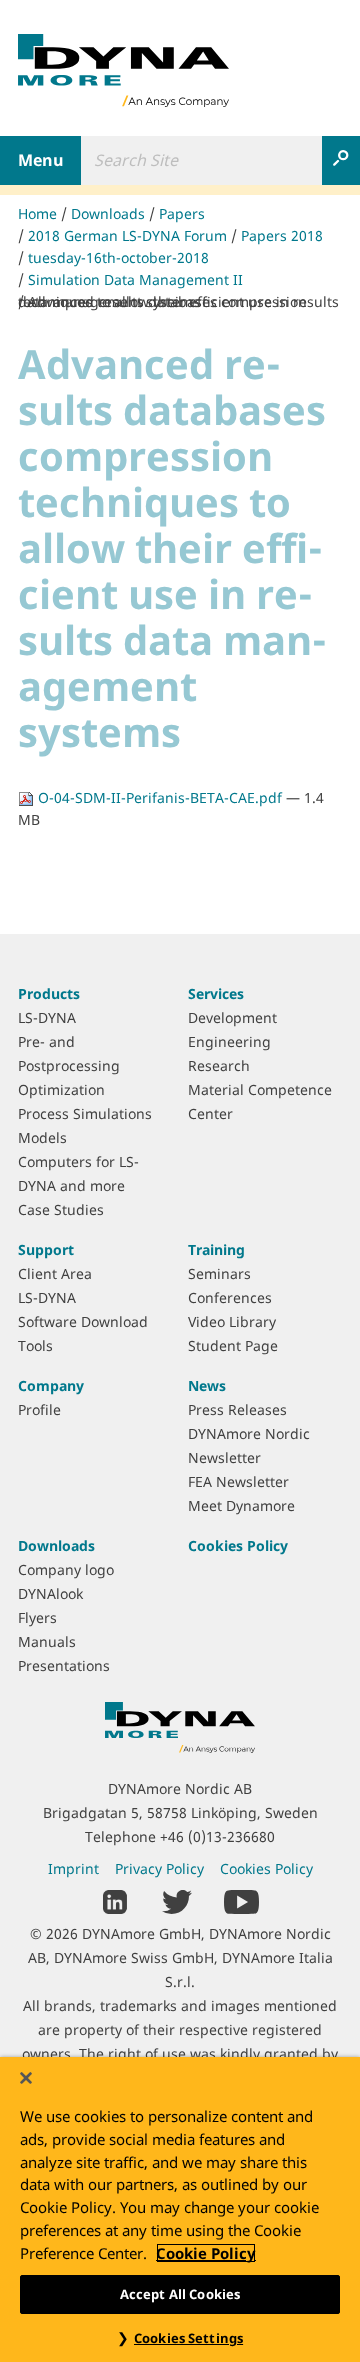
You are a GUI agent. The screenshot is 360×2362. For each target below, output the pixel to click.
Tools (35, 1345)
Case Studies (61, 1209)
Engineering (229, 1041)
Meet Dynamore (241, 1505)
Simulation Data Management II (135, 279)
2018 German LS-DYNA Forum (127, 235)
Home (37, 213)
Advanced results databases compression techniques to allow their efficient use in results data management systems (178, 301)
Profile (39, 1409)
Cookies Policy (238, 1545)
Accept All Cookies (180, 2294)
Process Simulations (85, 1113)
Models (42, 1137)
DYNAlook (50, 1593)
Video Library (232, 1321)
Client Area (55, 1273)
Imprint (73, 1868)
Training (216, 1249)
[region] (180, 2209)
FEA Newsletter (238, 1481)
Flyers (37, 1617)
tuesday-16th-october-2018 (118, 257)
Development (232, 1017)
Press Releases (237, 1409)
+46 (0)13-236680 (217, 1836)
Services (216, 993)
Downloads (108, 213)
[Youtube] (241, 1900)
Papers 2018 (282, 235)
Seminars (219, 1273)
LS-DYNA (47, 1017)
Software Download (83, 1321)
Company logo (66, 1569)
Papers (182, 213)
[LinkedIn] (115, 1900)
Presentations (64, 1665)
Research (219, 1065)
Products (49, 993)
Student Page (233, 1345)
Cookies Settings (188, 2338)
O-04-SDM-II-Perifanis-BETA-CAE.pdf (160, 797)
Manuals (47, 1641)
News (207, 1385)
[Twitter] (177, 1900)
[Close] (26, 2078)
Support (46, 1249)
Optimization (61, 1089)
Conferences (230, 1297)
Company (51, 1385)
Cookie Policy (206, 2253)
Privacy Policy (159, 1868)
